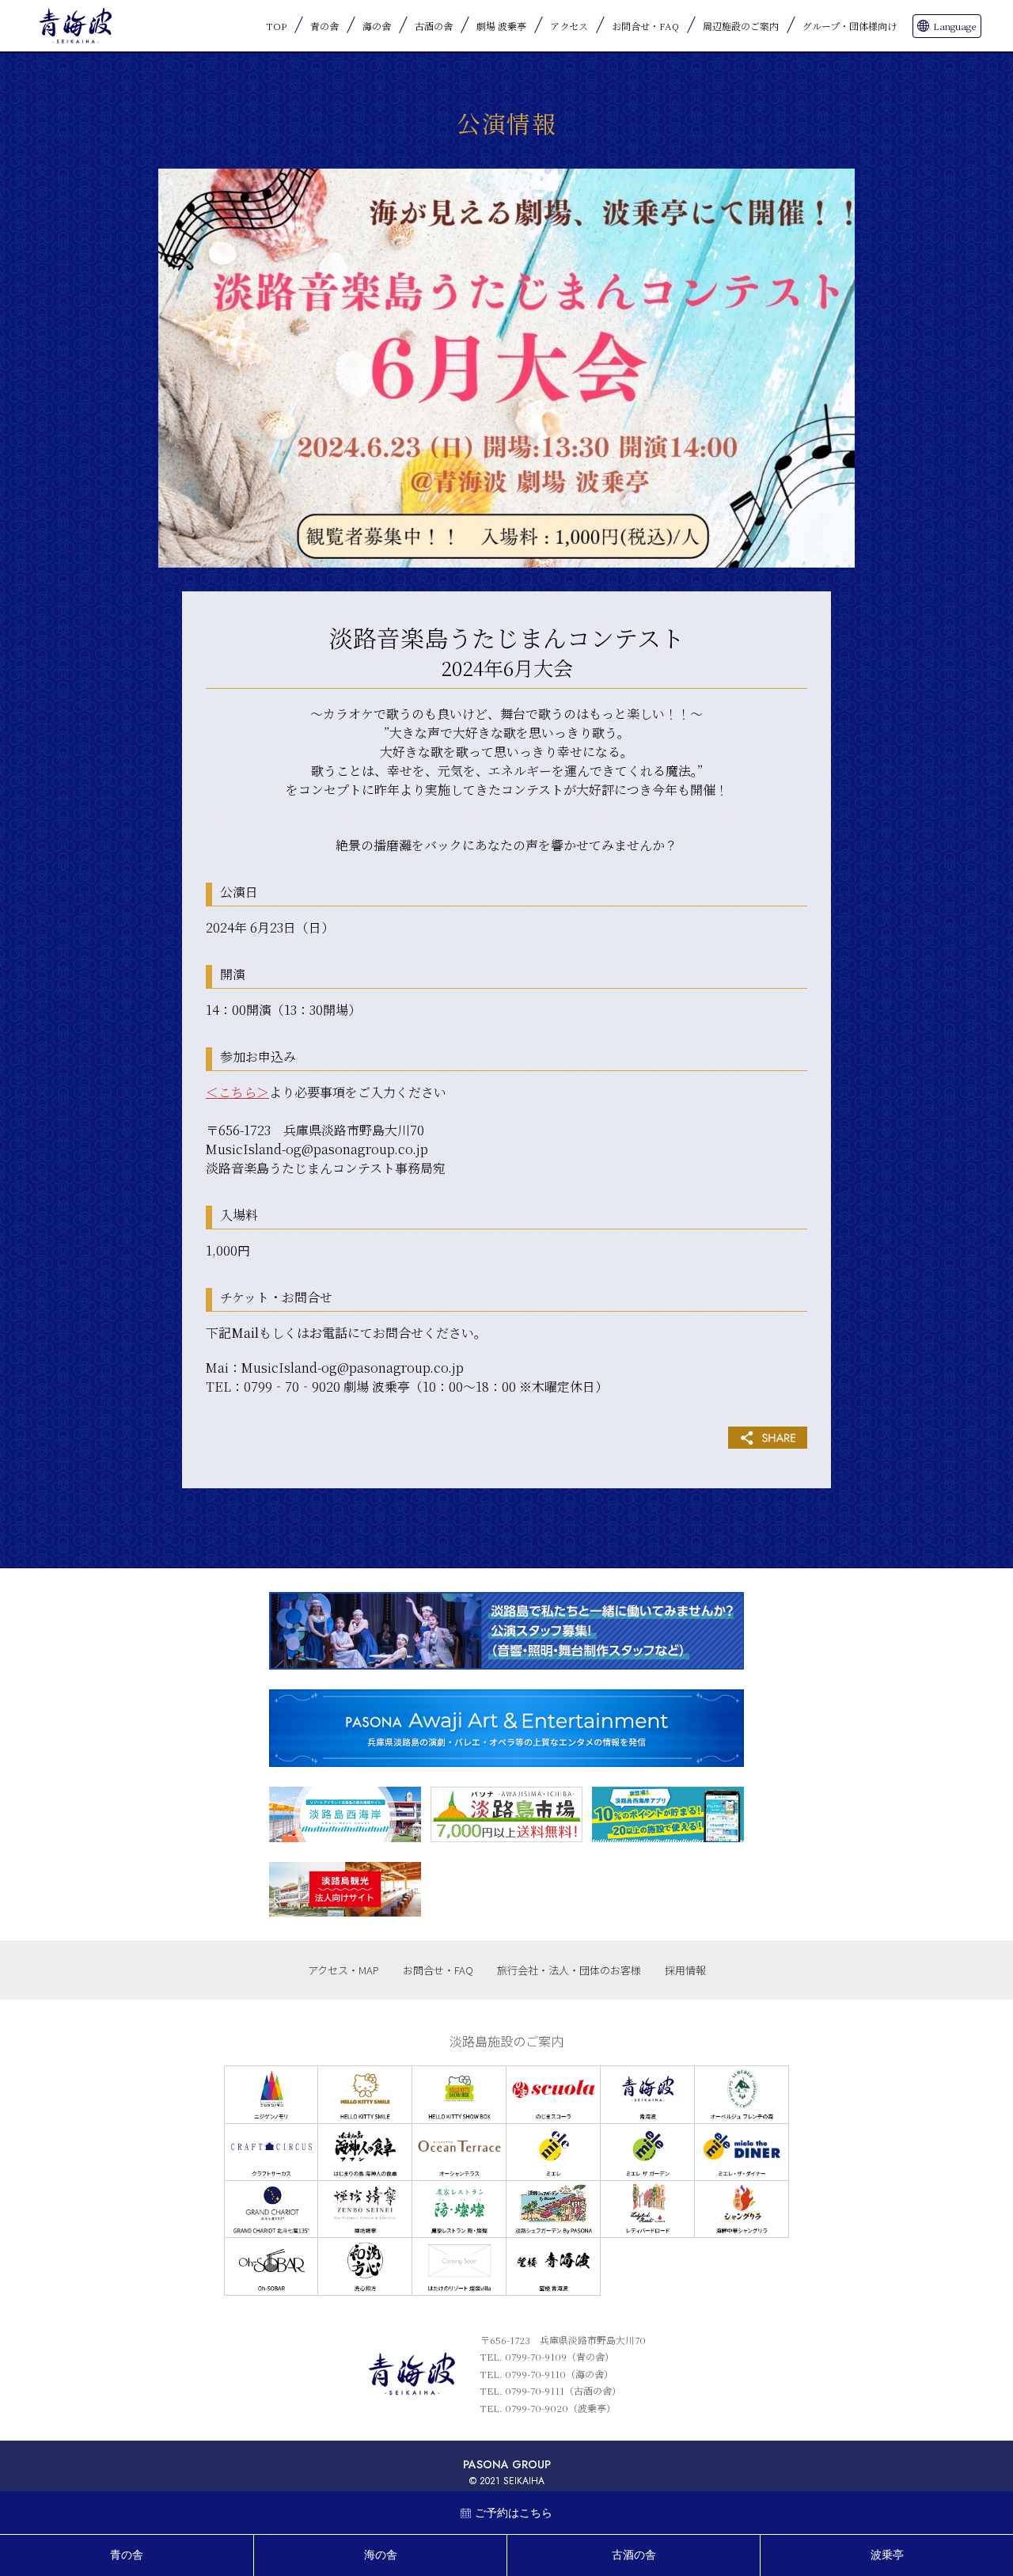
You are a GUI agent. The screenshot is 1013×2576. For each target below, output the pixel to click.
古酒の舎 (434, 26)
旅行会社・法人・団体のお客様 (569, 1970)
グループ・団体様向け (850, 26)
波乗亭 (887, 2555)
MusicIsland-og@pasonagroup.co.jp (317, 1149)
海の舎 (377, 26)
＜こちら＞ (237, 1092)
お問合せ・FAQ (645, 26)
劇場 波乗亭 (501, 26)
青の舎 (324, 26)
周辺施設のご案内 (741, 26)
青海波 (75, 26)
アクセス (569, 26)
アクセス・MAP (343, 1970)
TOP (277, 26)
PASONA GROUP (507, 2464)
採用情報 (685, 1970)
